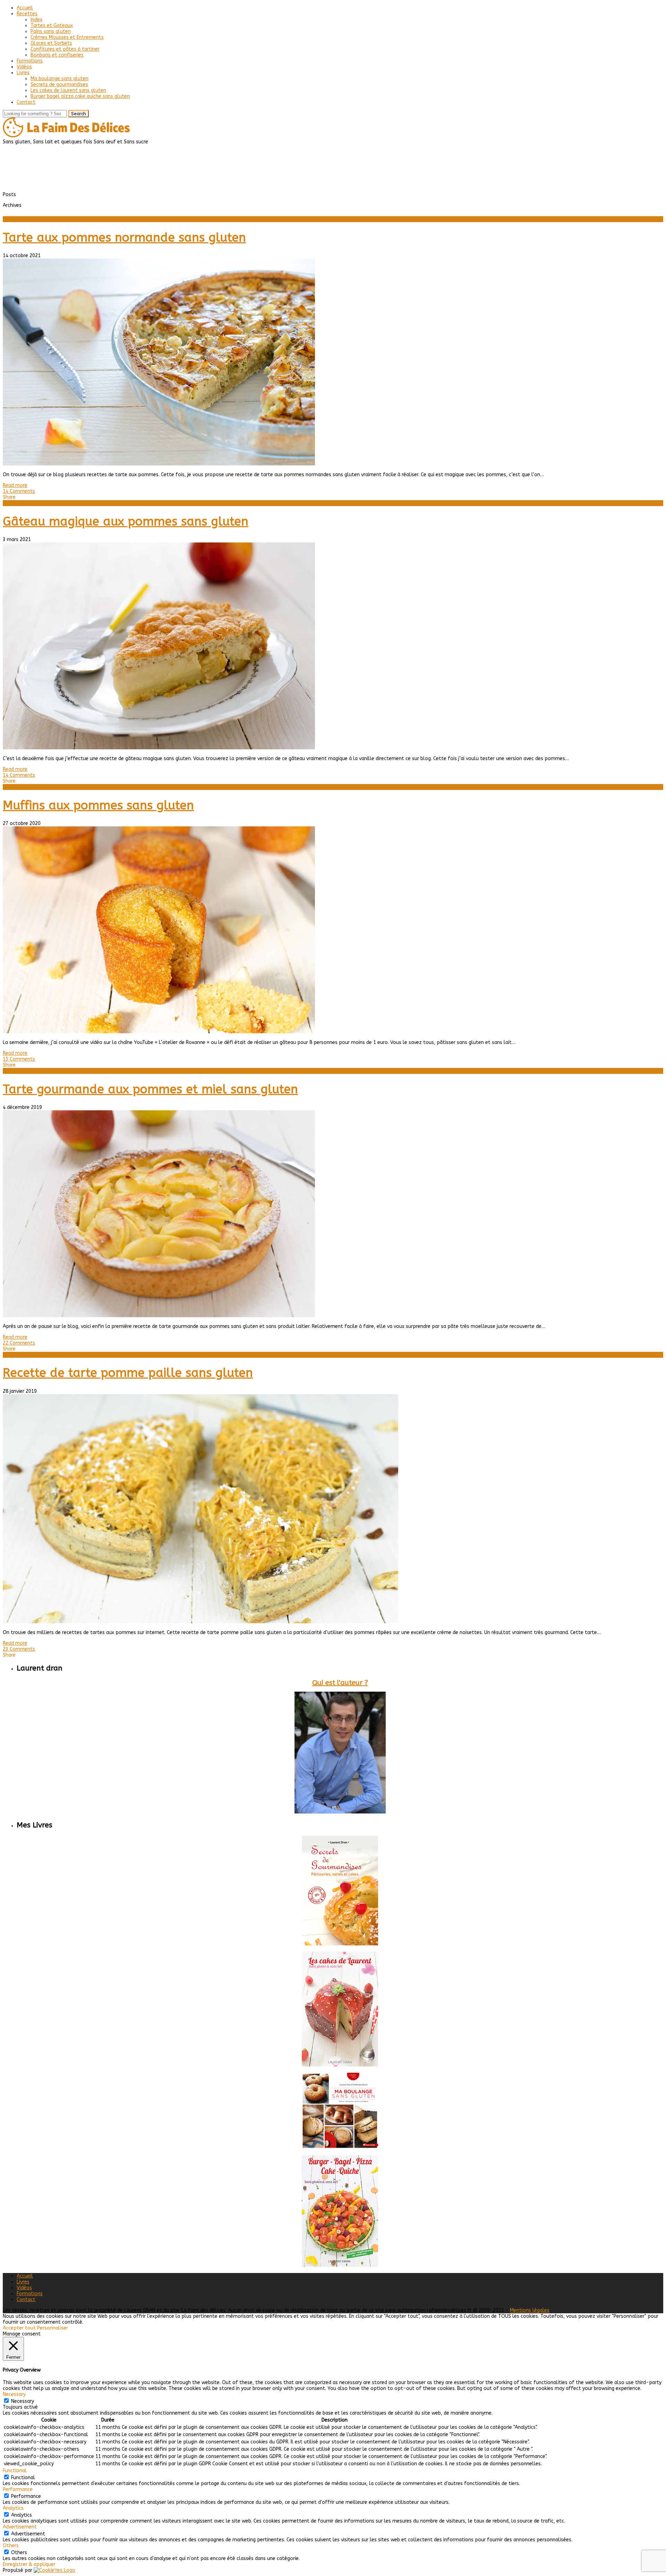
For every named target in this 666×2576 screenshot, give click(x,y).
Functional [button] (15, 2471)
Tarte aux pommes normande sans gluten (124, 238)
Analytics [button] (13, 2508)
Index (36, 20)
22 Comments (19, 1343)
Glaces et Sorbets (51, 43)
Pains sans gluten (51, 31)
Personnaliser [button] (53, 2328)
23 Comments (19, 1649)
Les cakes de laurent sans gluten (68, 90)
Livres (23, 73)
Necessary (23, 2401)
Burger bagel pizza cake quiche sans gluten (80, 96)
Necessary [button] (14, 2394)
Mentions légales (530, 2310)
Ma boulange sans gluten (59, 79)
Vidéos (24, 67)
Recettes (27, 14)
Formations (30, 61)
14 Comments (19, 491)
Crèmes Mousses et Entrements (67, 37)
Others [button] (11, 2546)
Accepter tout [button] (19, 2328)
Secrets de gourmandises (59, 85)
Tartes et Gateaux (52, 26)
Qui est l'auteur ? (340, 1683)
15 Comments (19, 1059)
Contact (26, 102)
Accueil (25, 8)
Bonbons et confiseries (57, 55)
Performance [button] (18, 2489)
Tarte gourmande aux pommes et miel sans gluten (150, 1089)
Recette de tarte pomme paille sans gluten (128, 1373)
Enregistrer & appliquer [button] (29, 2564)
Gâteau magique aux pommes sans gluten (126, 521)
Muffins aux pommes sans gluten (98, 805)
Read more (15, 485)
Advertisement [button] (20, 2527)
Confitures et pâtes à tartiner (65, 49)
